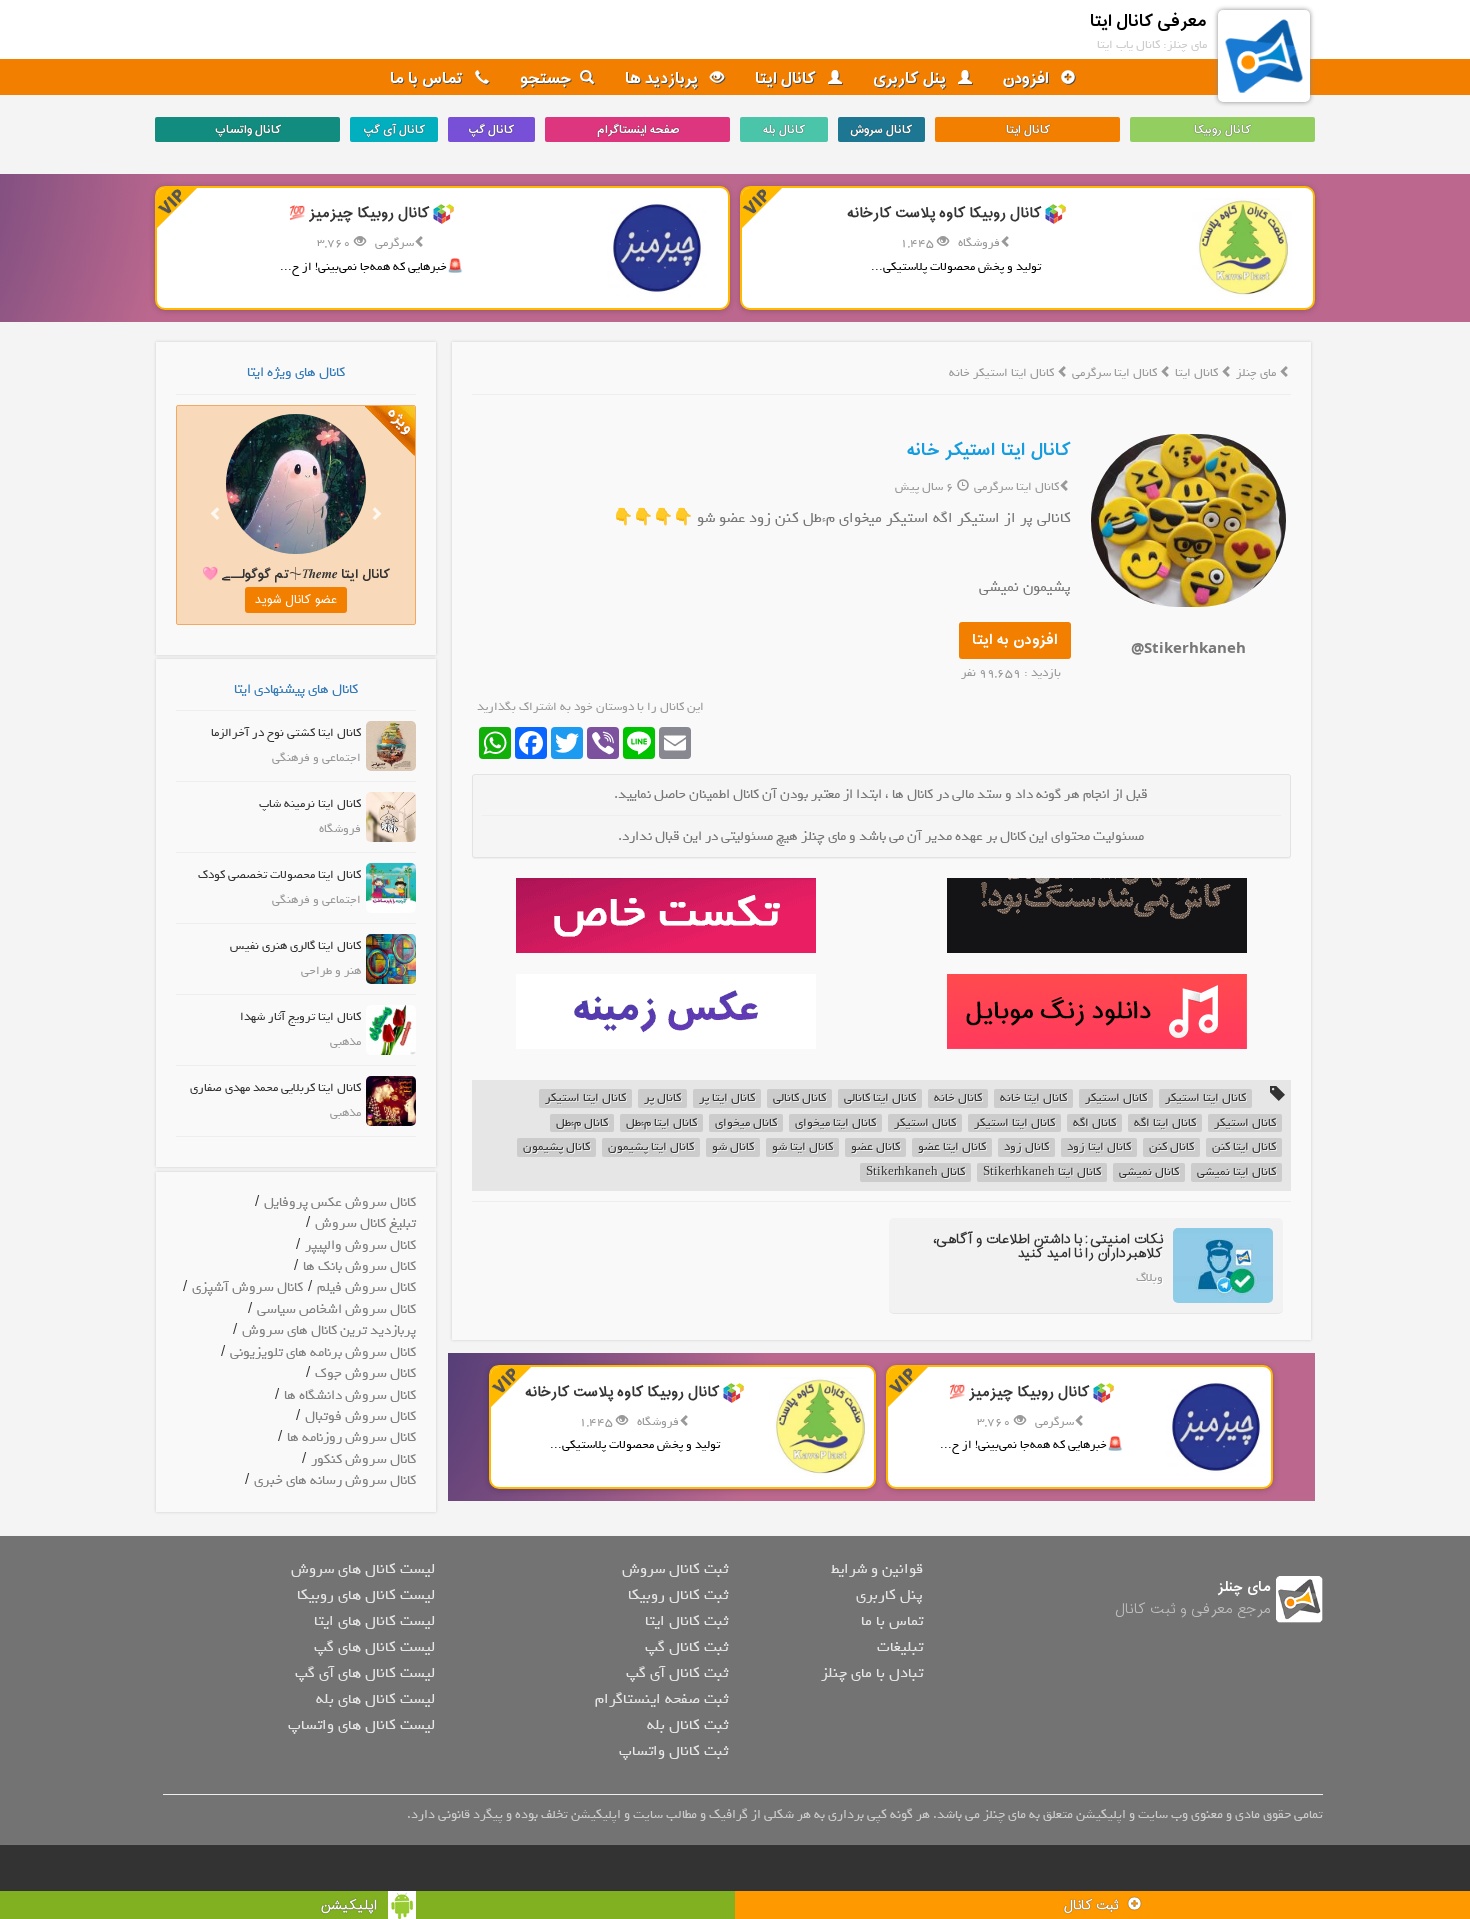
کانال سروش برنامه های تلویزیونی (323, 1352)
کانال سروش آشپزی (247, 1287)
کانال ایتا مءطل (661, 1123)
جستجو (546, 79)
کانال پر (662, 1098)
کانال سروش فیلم (366, 1287)
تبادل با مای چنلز (872, 1673)
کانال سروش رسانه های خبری (335, 1480)
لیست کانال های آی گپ (365, 1673)
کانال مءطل (582, 1123)
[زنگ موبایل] (1096, 1011)
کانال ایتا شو (802, 1147)
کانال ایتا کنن (1244, 1147)
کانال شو (733, 1147)
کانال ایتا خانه (1033, 1098)
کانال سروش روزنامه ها (351, 1437)
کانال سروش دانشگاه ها (350, 1395)
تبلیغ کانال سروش (365, 1223)
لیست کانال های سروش (363, 1569)
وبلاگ (1149, 1278)
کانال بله (784, 130)
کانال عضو (875, 1147)
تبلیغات (900, 1647)
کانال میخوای (746, 1123)
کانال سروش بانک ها (359, 1266)
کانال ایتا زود (1099, 1147)
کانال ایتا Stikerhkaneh (1042, 1172)
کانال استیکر (1116, 1098)
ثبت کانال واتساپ (673, 1751)
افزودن (1028, 79)
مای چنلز (1256, 373)
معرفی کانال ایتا (1148, 21)
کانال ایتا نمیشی (1236, 1172)
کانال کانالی (799, 1098)
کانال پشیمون (556, 1147)
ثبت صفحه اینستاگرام (661, 1699)
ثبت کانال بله (687, 1725)
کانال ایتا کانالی (880, 1098)
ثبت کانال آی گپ (677, 1673)
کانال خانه (958, 1098)
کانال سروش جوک (365, 1373)
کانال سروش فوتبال (360, 1416)
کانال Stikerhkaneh (915, 1172)
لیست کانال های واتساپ (361, 1725)
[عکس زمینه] (665, 1011)
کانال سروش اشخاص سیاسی (336, 1309)
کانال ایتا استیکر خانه (989, 450)
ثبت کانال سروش (675, 1569)
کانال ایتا (787, 79)
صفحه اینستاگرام (638, 130)
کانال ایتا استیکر (1205, 1098)
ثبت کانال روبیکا (678, 1595)
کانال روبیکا (1222, 130)
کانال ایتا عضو (952, 1147)
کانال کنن (1171, 1147)
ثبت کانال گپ (686, 1647)
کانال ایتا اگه (1165, 1123)
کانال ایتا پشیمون (651, 1147)
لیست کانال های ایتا (374, 1621)
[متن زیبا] (665, 915)
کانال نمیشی (1149, 1172)
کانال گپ (491, 130)
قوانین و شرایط (877, 1569)
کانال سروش (881, 130)
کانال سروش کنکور (363, 1459)
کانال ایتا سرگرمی (1116, 373)
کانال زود (1026, 1147)
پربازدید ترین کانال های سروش (329, 1330)
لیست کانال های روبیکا (366, 1595)
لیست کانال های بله (375, 1699)
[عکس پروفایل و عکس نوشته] (1096, 915)
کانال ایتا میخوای (835, 1123)
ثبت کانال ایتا (686, 1621)
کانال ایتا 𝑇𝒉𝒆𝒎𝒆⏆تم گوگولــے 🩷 (296, 574)
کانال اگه (1094, 1123)
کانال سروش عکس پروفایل (340, 1202)
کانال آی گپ (394, 130)
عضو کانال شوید (296, 600)
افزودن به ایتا (1015, 640)
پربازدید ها (663, 79)
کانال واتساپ (248, 130)
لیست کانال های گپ (374, 1647)
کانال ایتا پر (727, 1098)
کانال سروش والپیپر (360, 1245)
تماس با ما (428, 79)
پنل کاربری (911, 79)
